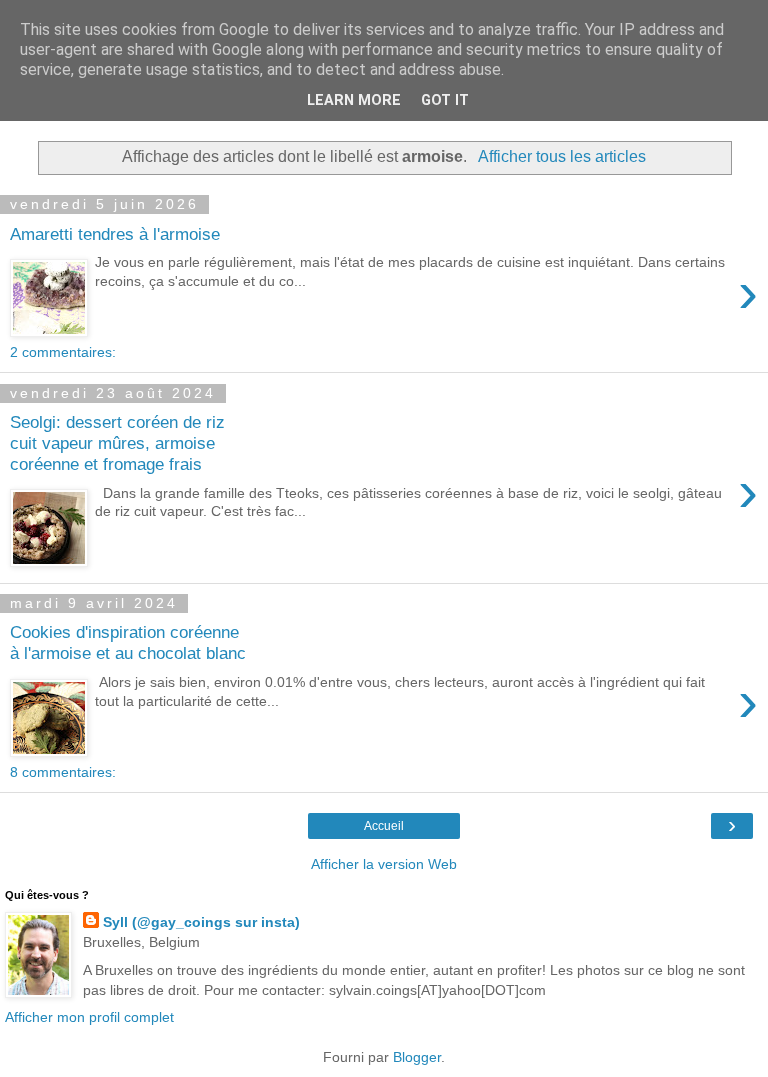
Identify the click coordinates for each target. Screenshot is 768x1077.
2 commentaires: (63, 352)
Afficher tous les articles (561, 156)
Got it (445, 100)
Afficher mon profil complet (89, 1017)
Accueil (384, 826)
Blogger (417, 1057)
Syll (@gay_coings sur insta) (201, 922)
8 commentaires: (63, 772)
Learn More (354, 100)
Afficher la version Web (384, 864)
